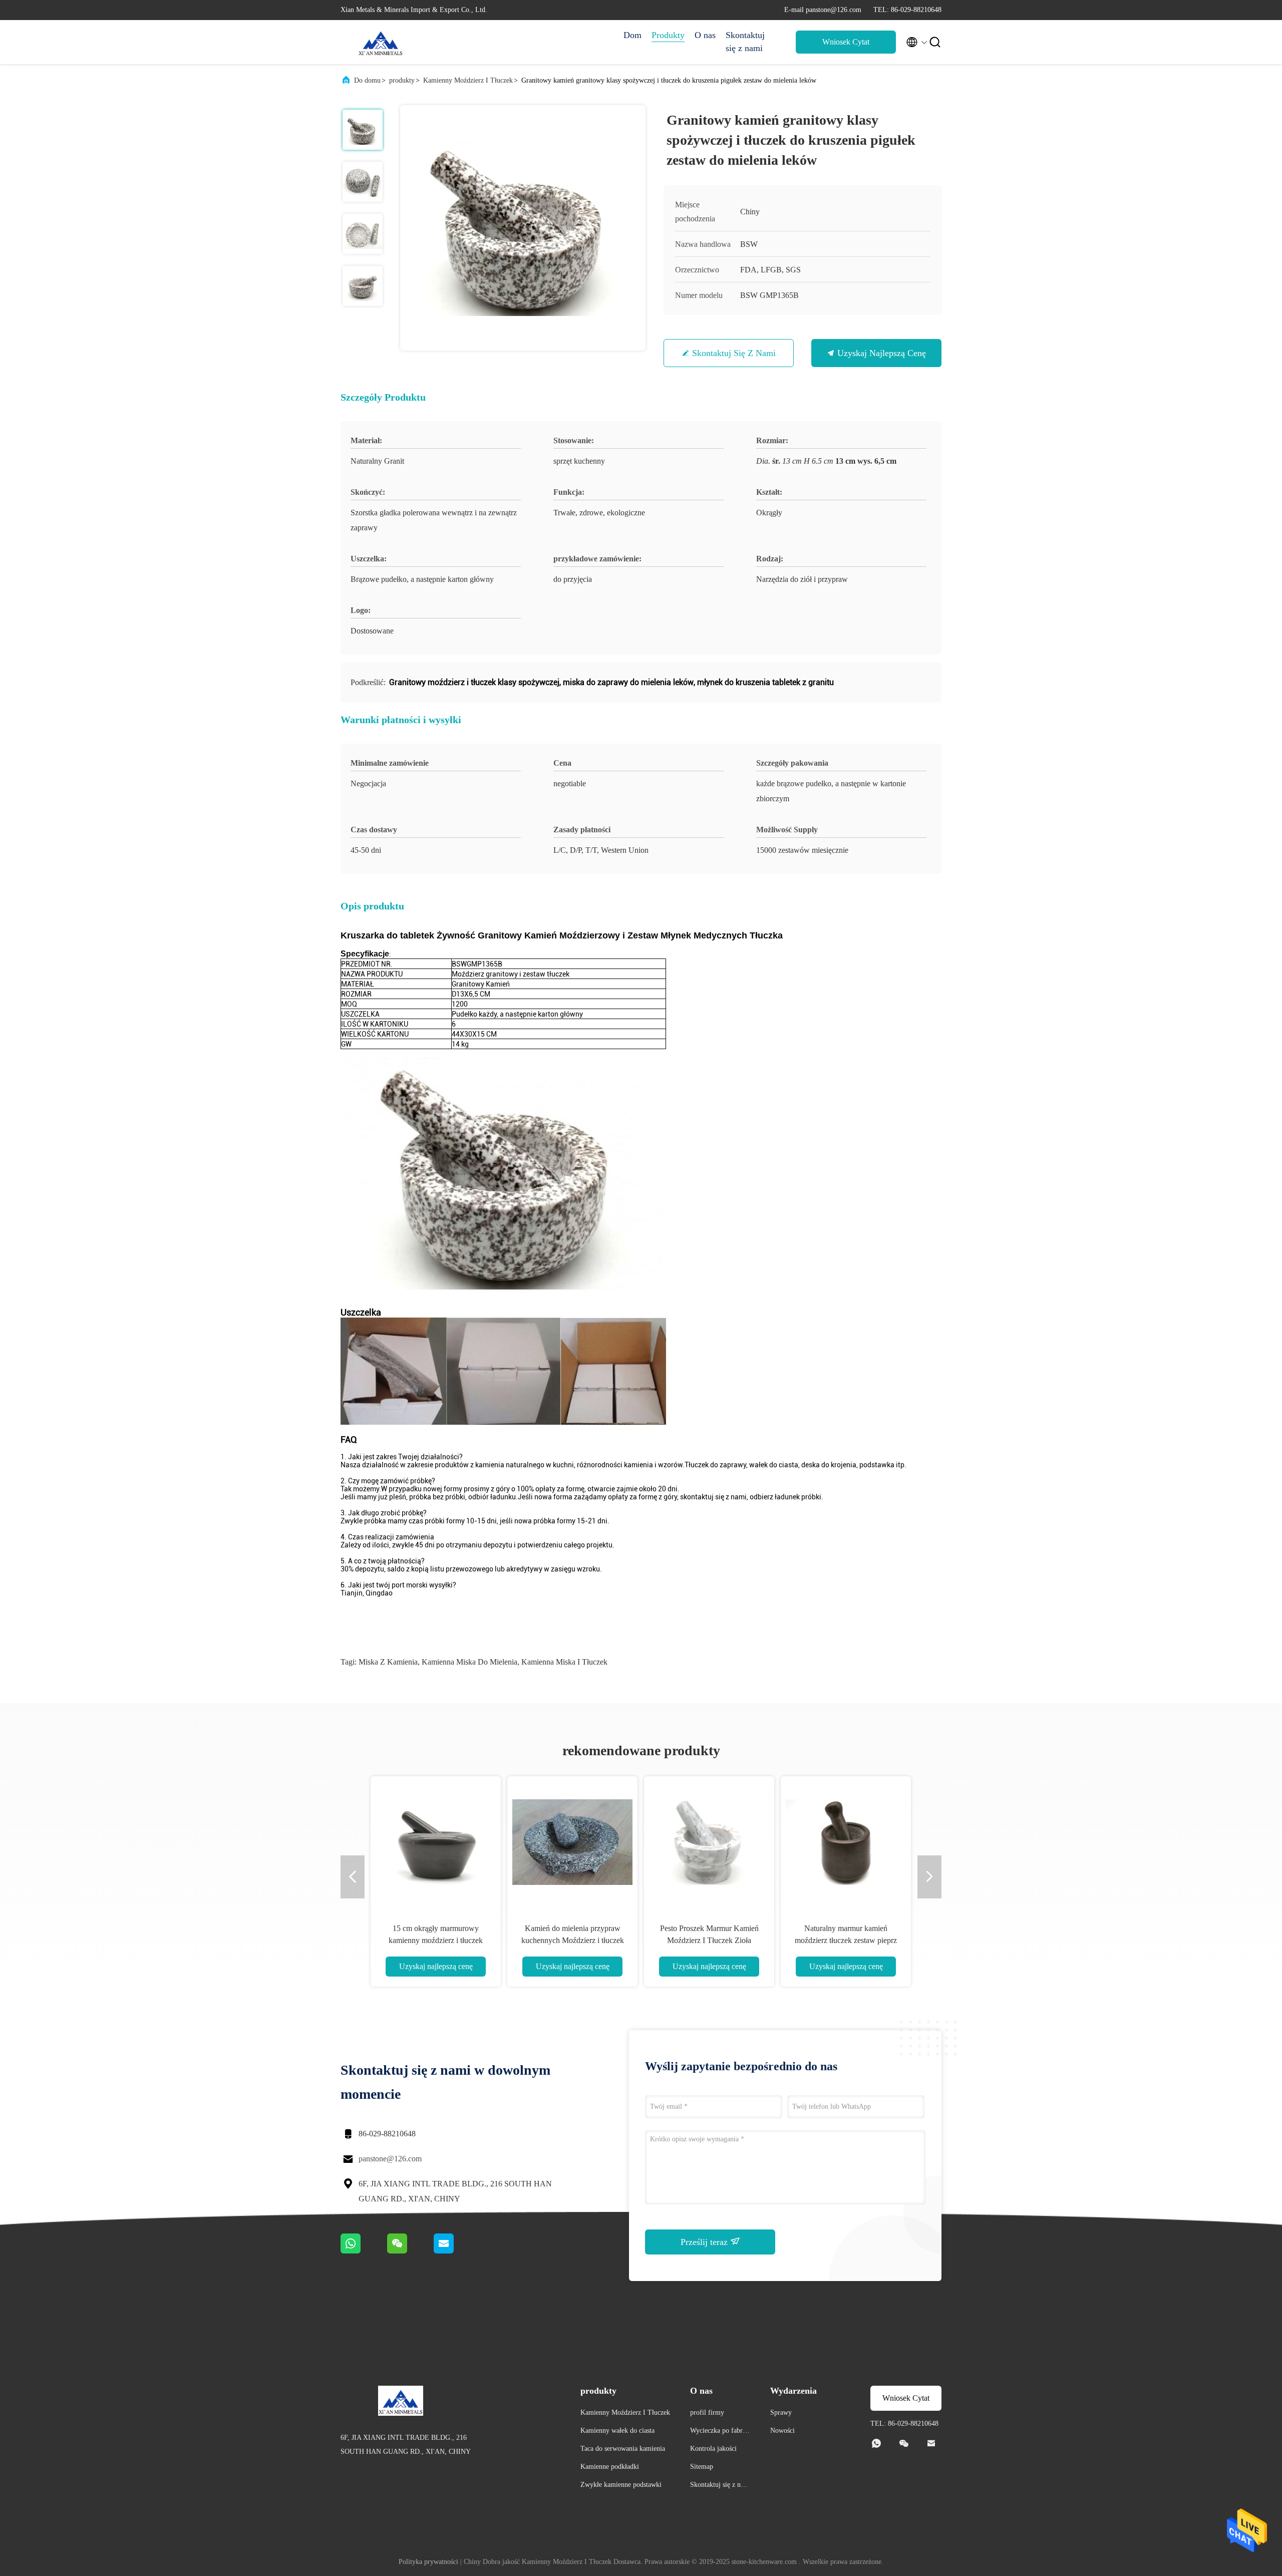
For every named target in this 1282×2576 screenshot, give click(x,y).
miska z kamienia (388, 1662)
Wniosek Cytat (846, 42)
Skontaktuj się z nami (745, 42)
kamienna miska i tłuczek (564, 1662)
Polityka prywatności (428, 2562)
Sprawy (781, 2412)
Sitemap (702, 2467)
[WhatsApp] (364, 2251)
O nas (705, 35)
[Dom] (381, 42)
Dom (632, 35)
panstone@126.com (390, 2159)
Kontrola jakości (713, 2449)
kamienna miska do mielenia (469, 1662)
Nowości (782, 2431)
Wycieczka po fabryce (720, 2432)
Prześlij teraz (705, 2242)
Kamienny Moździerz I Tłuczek (468, 80)
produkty (402, 80)
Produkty (668, 35)
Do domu (367, 80)
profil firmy (707, 2412)
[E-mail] (456, 2251)
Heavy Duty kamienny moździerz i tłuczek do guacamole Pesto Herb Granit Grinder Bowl (709, 1940)
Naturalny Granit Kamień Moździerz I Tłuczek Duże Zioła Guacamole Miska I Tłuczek (572, 1940)
